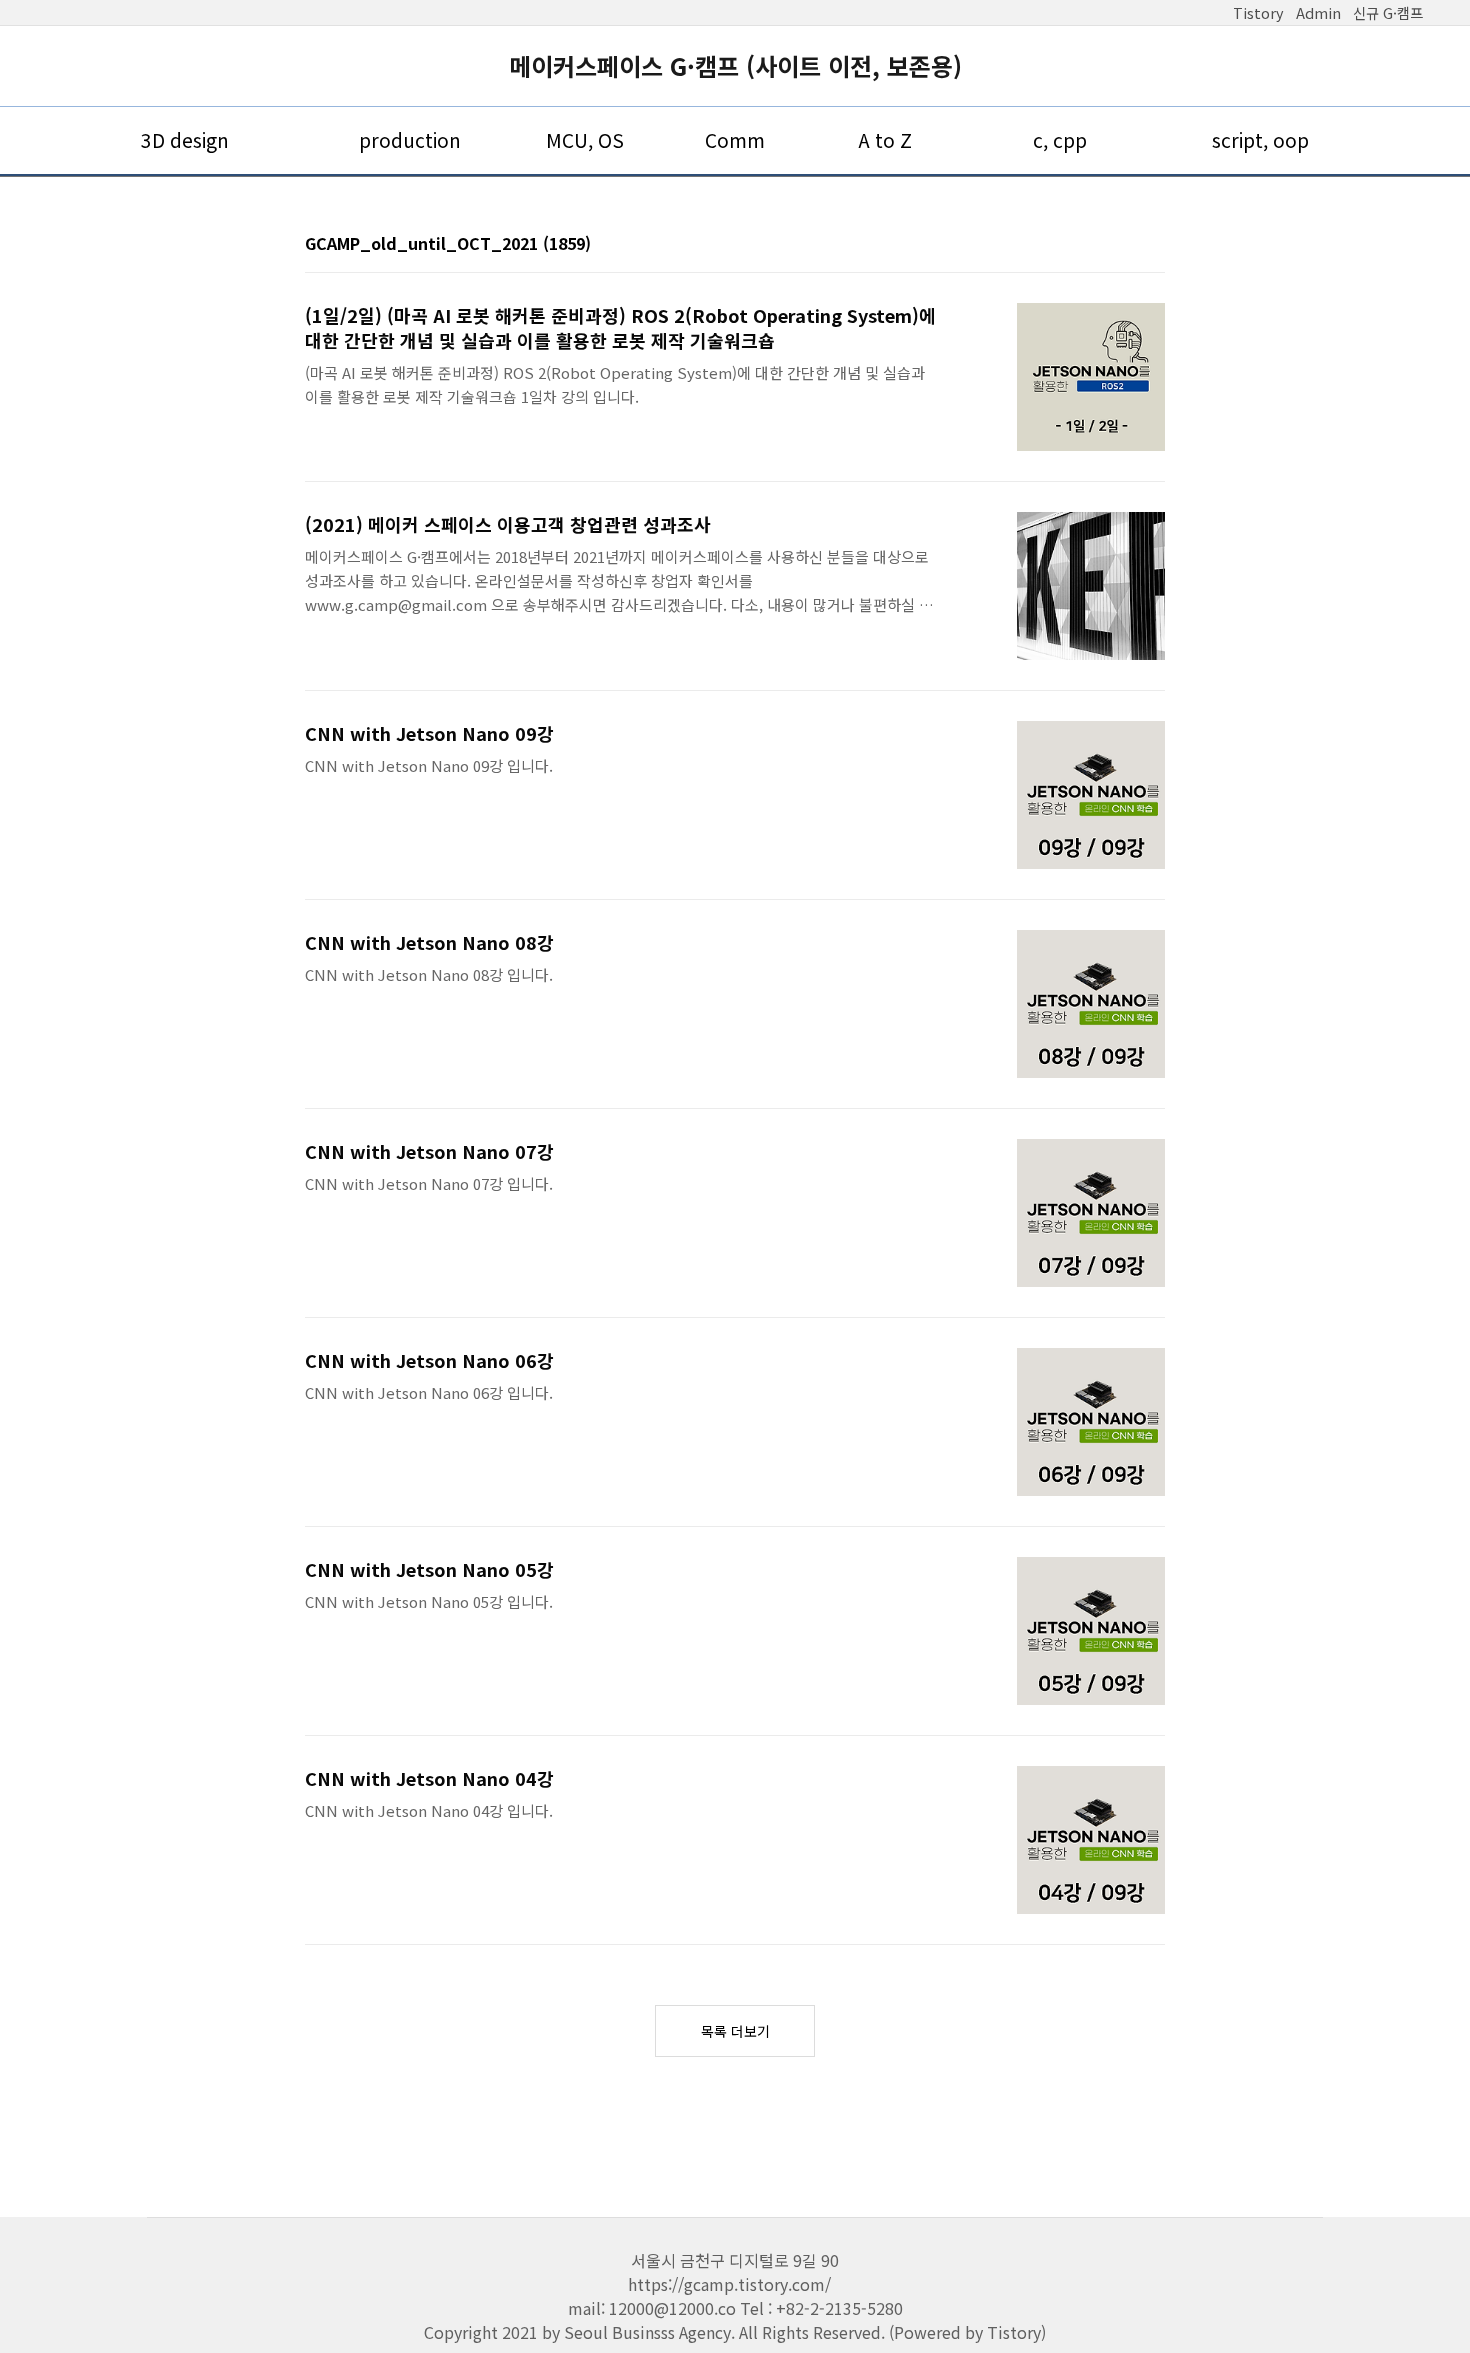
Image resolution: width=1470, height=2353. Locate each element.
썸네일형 (1125, 245)
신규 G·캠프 (1388, 12)
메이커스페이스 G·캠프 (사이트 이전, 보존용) (735, 66)
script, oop (1260, 140)
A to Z (885, 140)
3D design (185, 140)
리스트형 (1153, 245)
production (410, 140)
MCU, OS (585, 140)
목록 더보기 (735, 2031)
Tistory (1258, 12)
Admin (1318, 12)
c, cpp (1060, 140)
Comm (735, 140)
